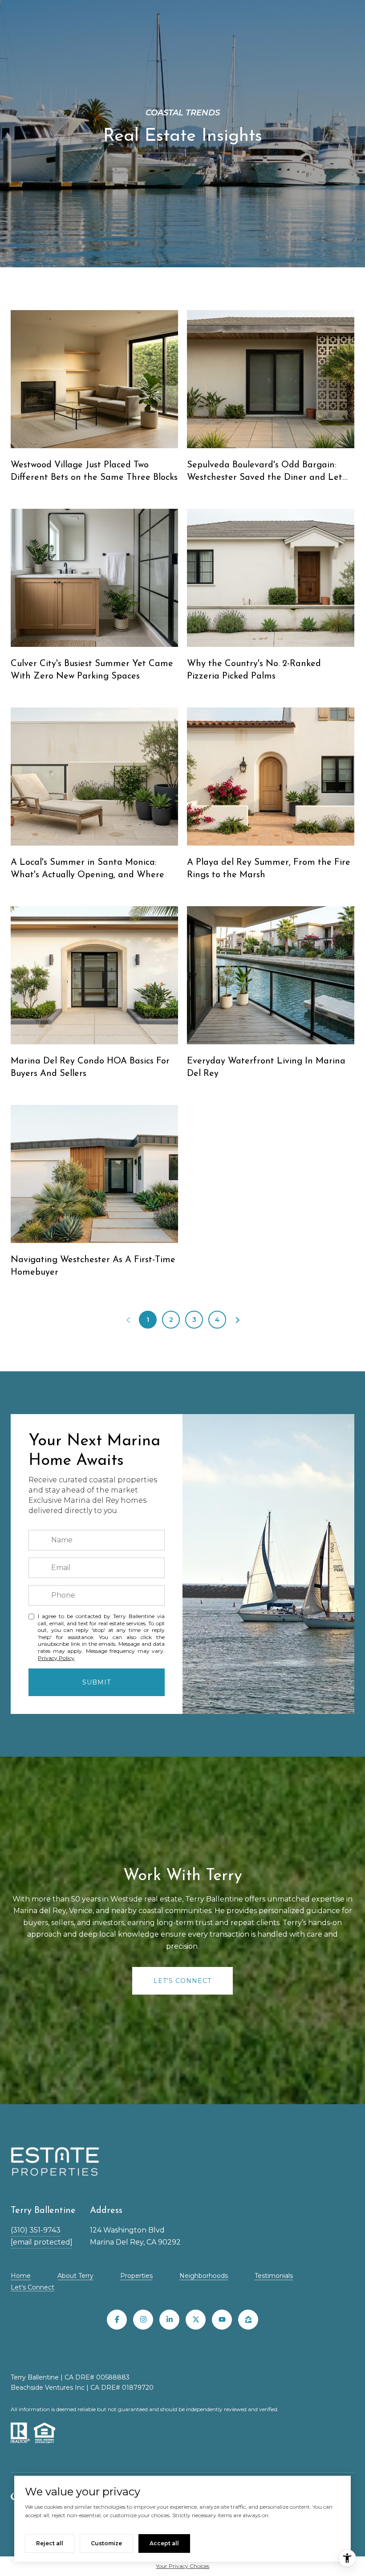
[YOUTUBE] (222, 2320)
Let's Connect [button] (182, 1981)
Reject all (50, 2543)
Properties (136, 2276)
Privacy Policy (56, 1658)
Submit (97, 1682)
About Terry (75, 2276)
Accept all (164, 2543)
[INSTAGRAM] (143, 2320)
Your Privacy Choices (182, 2566)
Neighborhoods (204, 2276)
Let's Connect (32, 2287)
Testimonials (274, 2276)
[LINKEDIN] (169, 2320)
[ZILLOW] (248, 2320)
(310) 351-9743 (36, 2230)
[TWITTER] (196, 2320)
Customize (106, 2543)
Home (21, 2276)
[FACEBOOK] (117, 2320)
